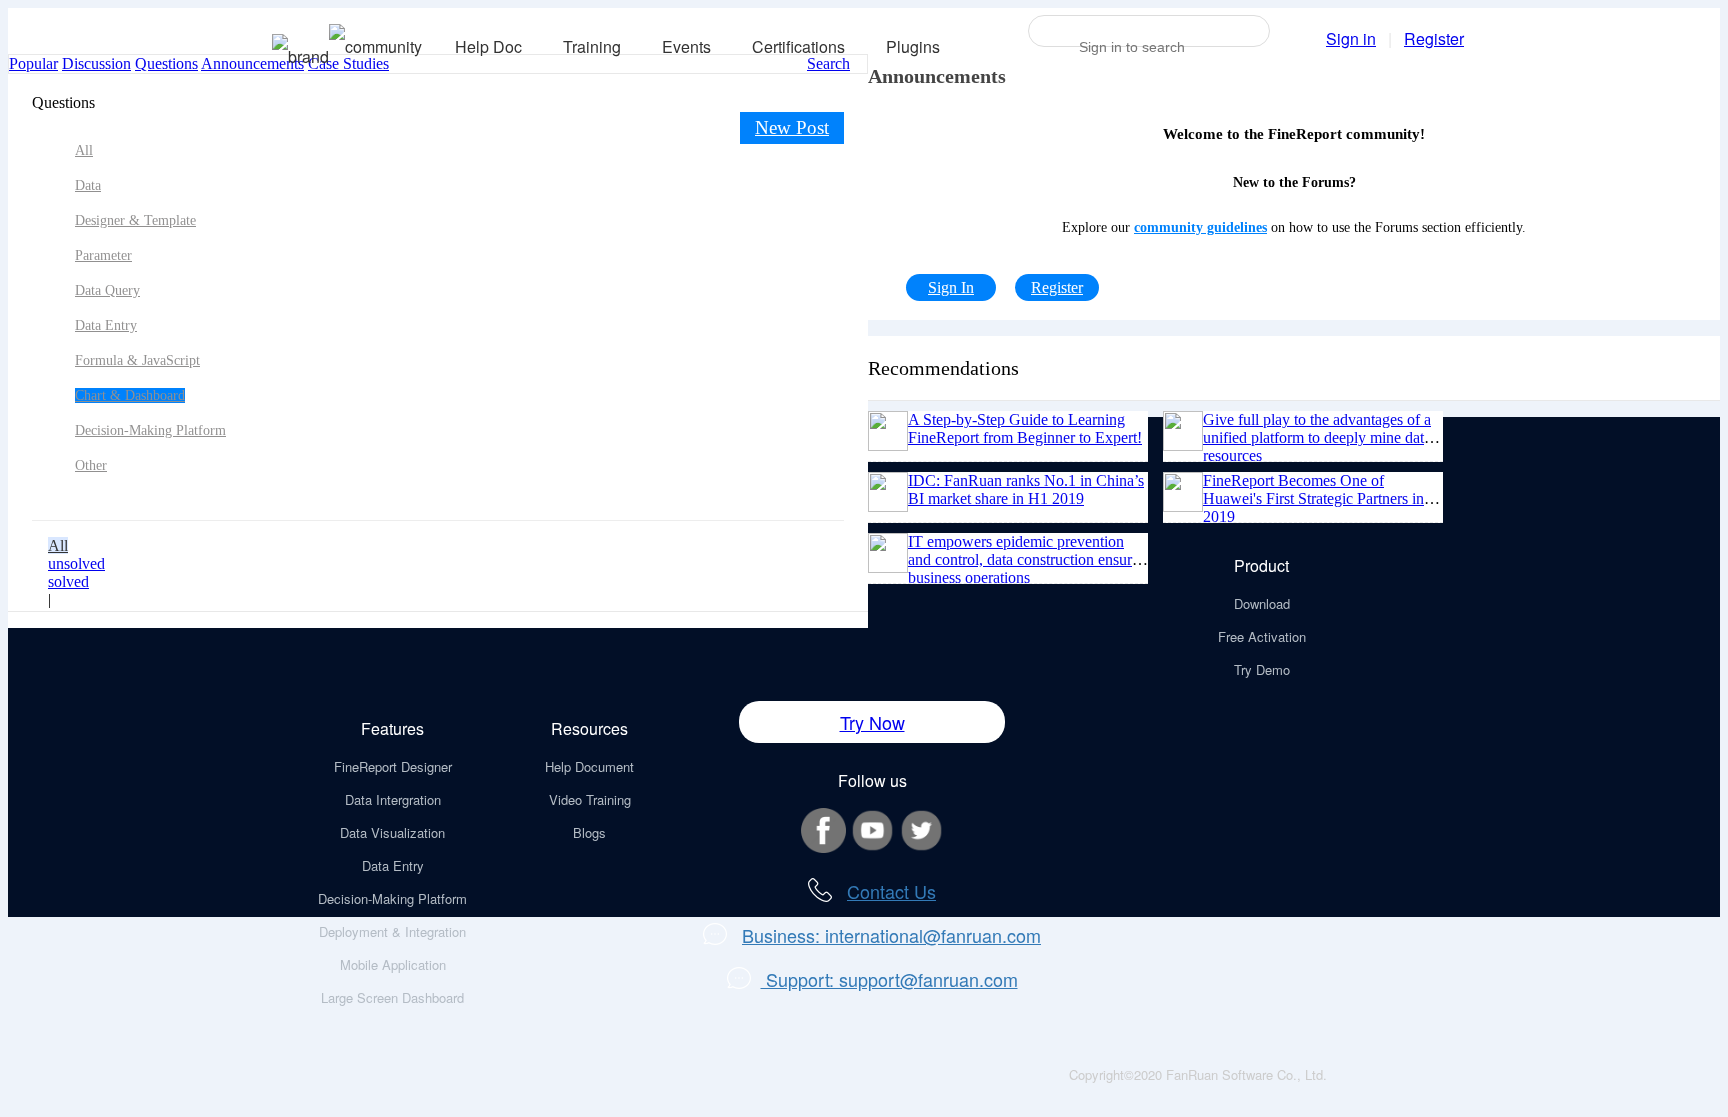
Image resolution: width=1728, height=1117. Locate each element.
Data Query (107, 290)
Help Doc (488, 46)
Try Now (872, 722)
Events (686, 46)
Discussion (96, 63)
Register (1434, 38)
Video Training (590, 799)
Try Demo (1262, 669)
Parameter (103, 255)
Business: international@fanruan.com (891, 935)
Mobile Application (393, 964)
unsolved (76, 563)
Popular (33, 63)
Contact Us (891, 891)
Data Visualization (392, 832)
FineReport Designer (393, 766)
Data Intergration (393, 799)
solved (68, 581)
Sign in (1351, 38)
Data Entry (106, 325)
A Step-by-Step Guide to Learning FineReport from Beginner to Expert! (1025, 428)
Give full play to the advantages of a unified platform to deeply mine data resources (1317, 437)
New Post (792, 127)
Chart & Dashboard (130, 395)
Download (1262, 603)
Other (91, 465)
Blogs (589, 832)
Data (88, 185)
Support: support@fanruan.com (889, 979)
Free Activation (1262, 636)
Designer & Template (135, 220)
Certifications (798, 46)
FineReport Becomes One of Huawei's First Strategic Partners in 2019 (1313, 498)
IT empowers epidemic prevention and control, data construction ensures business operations (1026, 559)
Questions (166, 63)
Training (592, 46)
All (84, 150)
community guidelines (1200, 227)
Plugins (913, 46)
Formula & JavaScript (137, 360)
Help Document (589, 766)
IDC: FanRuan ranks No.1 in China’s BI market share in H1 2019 (1026, 489)
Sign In (951, 287)
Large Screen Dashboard (392, 997)
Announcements (252, 63)
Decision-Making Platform (150, 430)
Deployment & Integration (392, 931)
